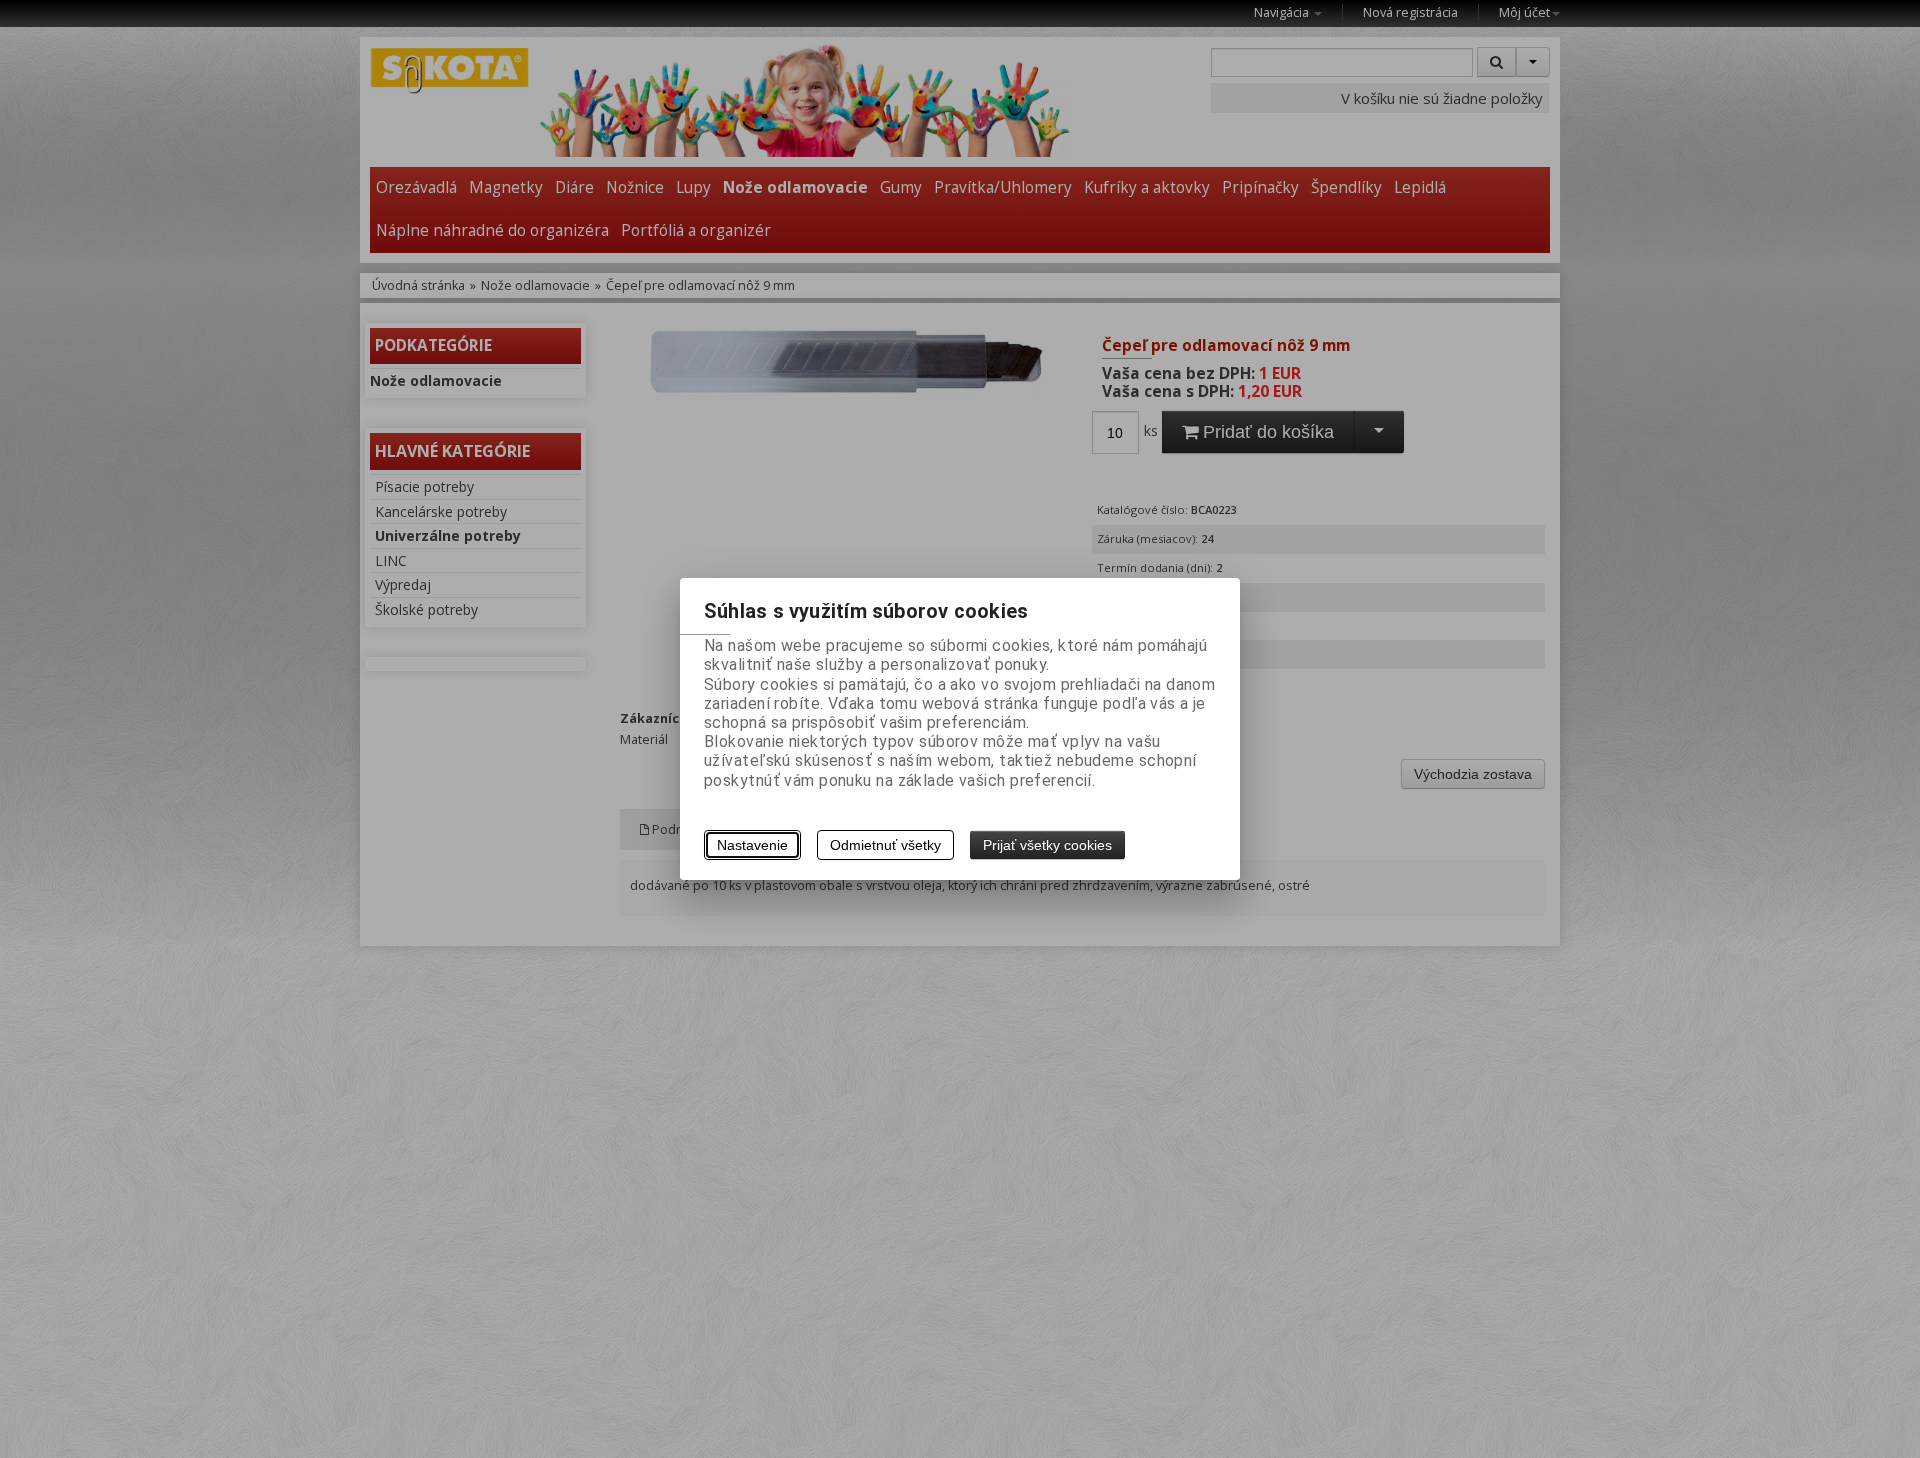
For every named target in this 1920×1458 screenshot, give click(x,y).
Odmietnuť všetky (885, 845)
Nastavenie (752, 845)
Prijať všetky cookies (1047, 845)
